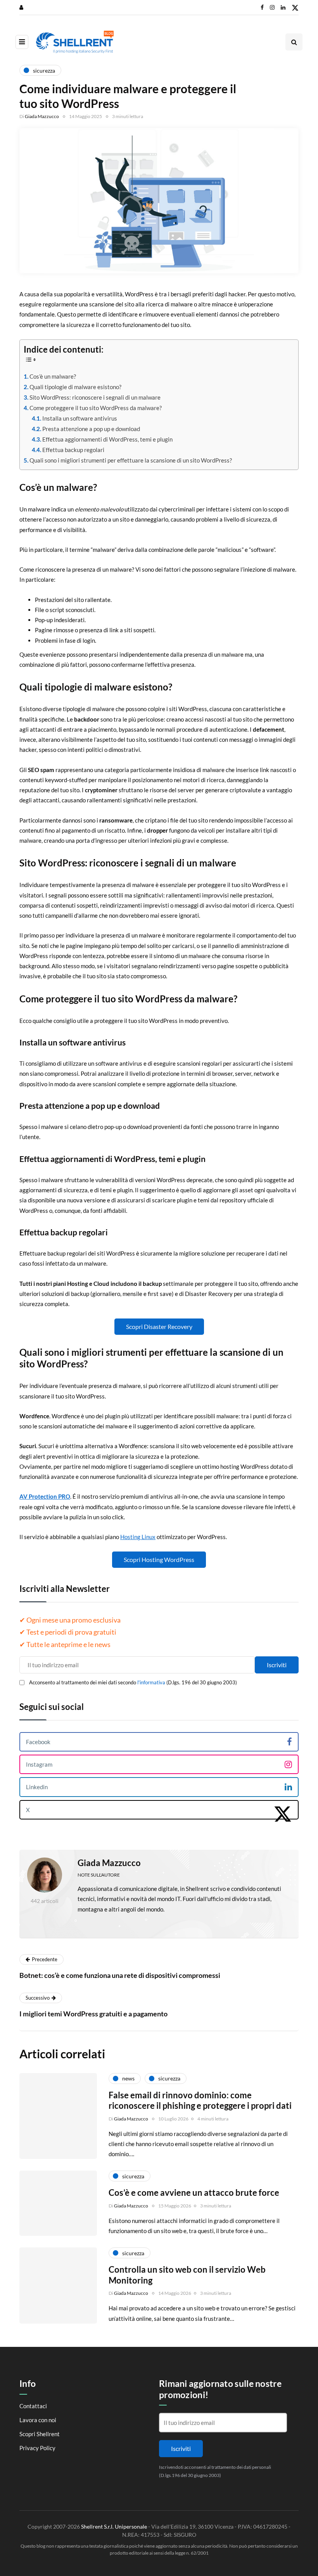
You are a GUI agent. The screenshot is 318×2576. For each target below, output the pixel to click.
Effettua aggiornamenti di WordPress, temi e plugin (107, 439)
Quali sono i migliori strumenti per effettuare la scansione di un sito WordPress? (131, 460)
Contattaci (33, 2406)
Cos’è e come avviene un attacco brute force (194, 2192)
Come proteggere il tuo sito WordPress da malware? (96, 408)
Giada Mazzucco (42, 116)
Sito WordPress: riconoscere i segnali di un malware (95, 397)
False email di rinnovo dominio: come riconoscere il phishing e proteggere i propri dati (200, 2100)
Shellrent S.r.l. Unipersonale (114, 2526)
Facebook (38, 1742)
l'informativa (151, 1682)
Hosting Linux (138, 1537)
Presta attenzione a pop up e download (91, 429)
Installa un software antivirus (80, 418)
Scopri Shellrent (40, 2434)
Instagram (39, 1764)
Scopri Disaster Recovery (159, 1326)
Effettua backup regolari (73, 450)
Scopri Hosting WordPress (159, 1559)
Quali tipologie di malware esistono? (75, 387)
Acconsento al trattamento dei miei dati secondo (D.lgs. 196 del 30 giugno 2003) (133, 1682)
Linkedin (37, 1787)
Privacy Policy (37, 2448)
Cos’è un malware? (53, 376)
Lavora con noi (38, 2420)
